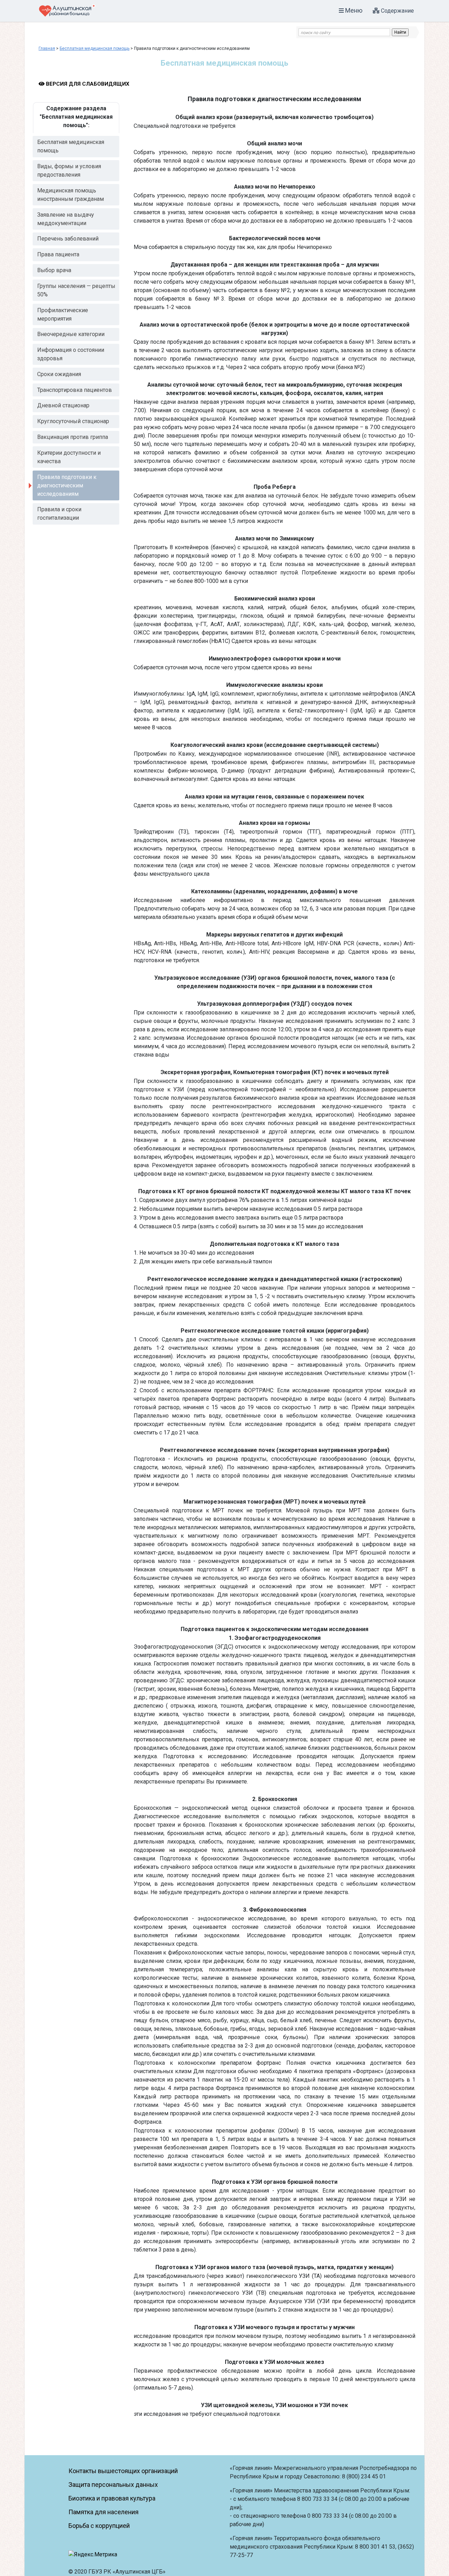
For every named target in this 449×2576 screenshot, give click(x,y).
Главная (47, 48)
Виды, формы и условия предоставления (69, 170)
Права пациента (58, 254)
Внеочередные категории (71, 334)
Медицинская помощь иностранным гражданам (71, 195)
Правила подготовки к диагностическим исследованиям (67, 485)
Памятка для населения (103, 2512)
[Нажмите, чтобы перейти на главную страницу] (67, 10)
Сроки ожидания (59, 374)
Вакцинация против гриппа (73, 437)
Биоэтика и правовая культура (112, 2498)
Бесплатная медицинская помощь (95, 48)
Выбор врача (54, 270)
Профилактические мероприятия (63, 314)
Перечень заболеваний (68, 239)
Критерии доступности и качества (69, 457)
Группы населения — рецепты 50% (76, 290)
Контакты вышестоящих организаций (123, 2471)
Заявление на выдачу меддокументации (66, 219)
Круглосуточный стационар (73, 421)
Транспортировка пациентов (75, 390)
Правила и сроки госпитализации (59, 514)
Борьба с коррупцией (99, 2526)
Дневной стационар (63, 405)
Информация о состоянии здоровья (71, 354)
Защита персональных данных (113, 2485)
